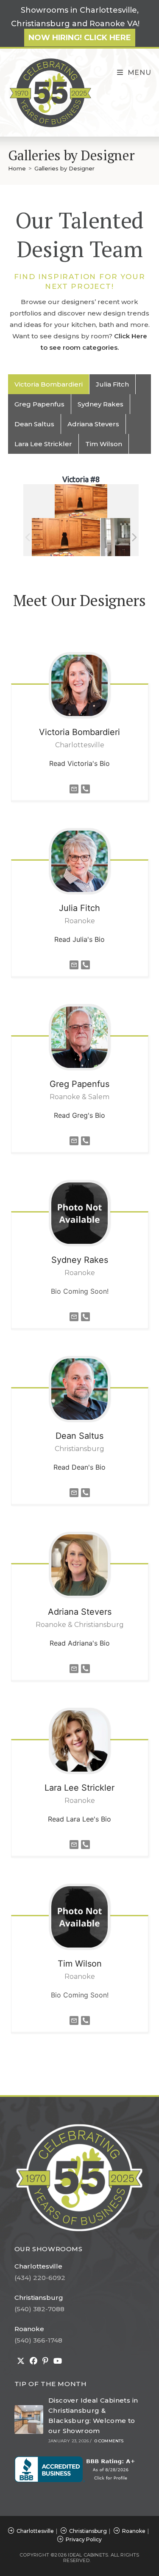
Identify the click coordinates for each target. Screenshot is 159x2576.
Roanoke (29, 2329)
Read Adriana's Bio (80, 1643)
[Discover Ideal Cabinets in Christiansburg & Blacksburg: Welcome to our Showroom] (29, 2420)
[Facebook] (33, 2361)
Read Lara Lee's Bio (79, 1819)
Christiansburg (39, 2298)
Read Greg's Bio (79, 1115)
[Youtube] (58, 2361)
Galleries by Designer (64, 168)
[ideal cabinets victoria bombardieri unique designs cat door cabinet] (66, 537)
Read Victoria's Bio (79, 763)
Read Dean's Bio (79, 1467)
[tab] (49, 384)
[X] (21, 2361)
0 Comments (109, 2441)
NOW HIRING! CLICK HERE (80, 38)
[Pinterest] (45, 2361)
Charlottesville (38, 2266)
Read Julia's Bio (79, 939)
